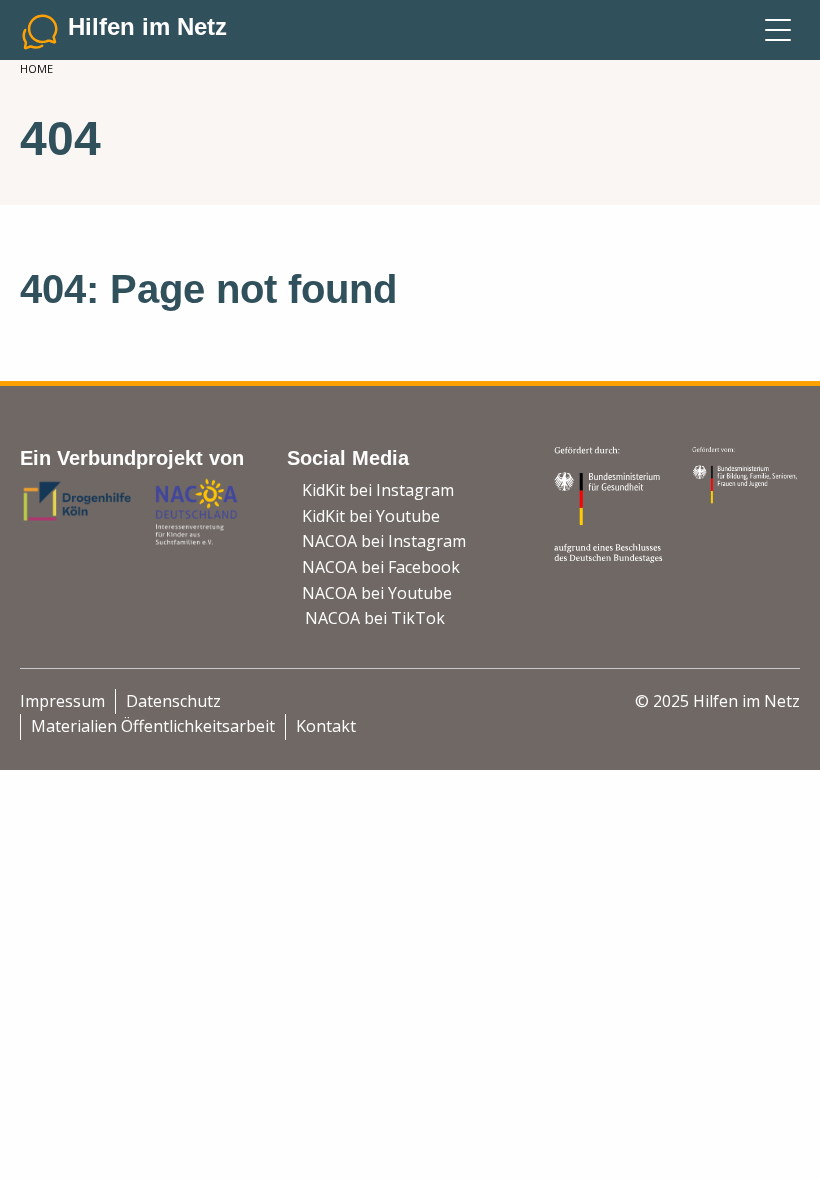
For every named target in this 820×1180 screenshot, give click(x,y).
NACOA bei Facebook (381, 567)
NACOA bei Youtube (377, 593)
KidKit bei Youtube (371, 516)
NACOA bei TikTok (375, 618)
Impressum (62, 701)
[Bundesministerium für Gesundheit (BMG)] (609, 503)
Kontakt (326, 726)
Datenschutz (173, 701)
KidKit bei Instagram (378, 490)
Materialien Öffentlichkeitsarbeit (153, 726)
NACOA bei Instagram (384, 541)
